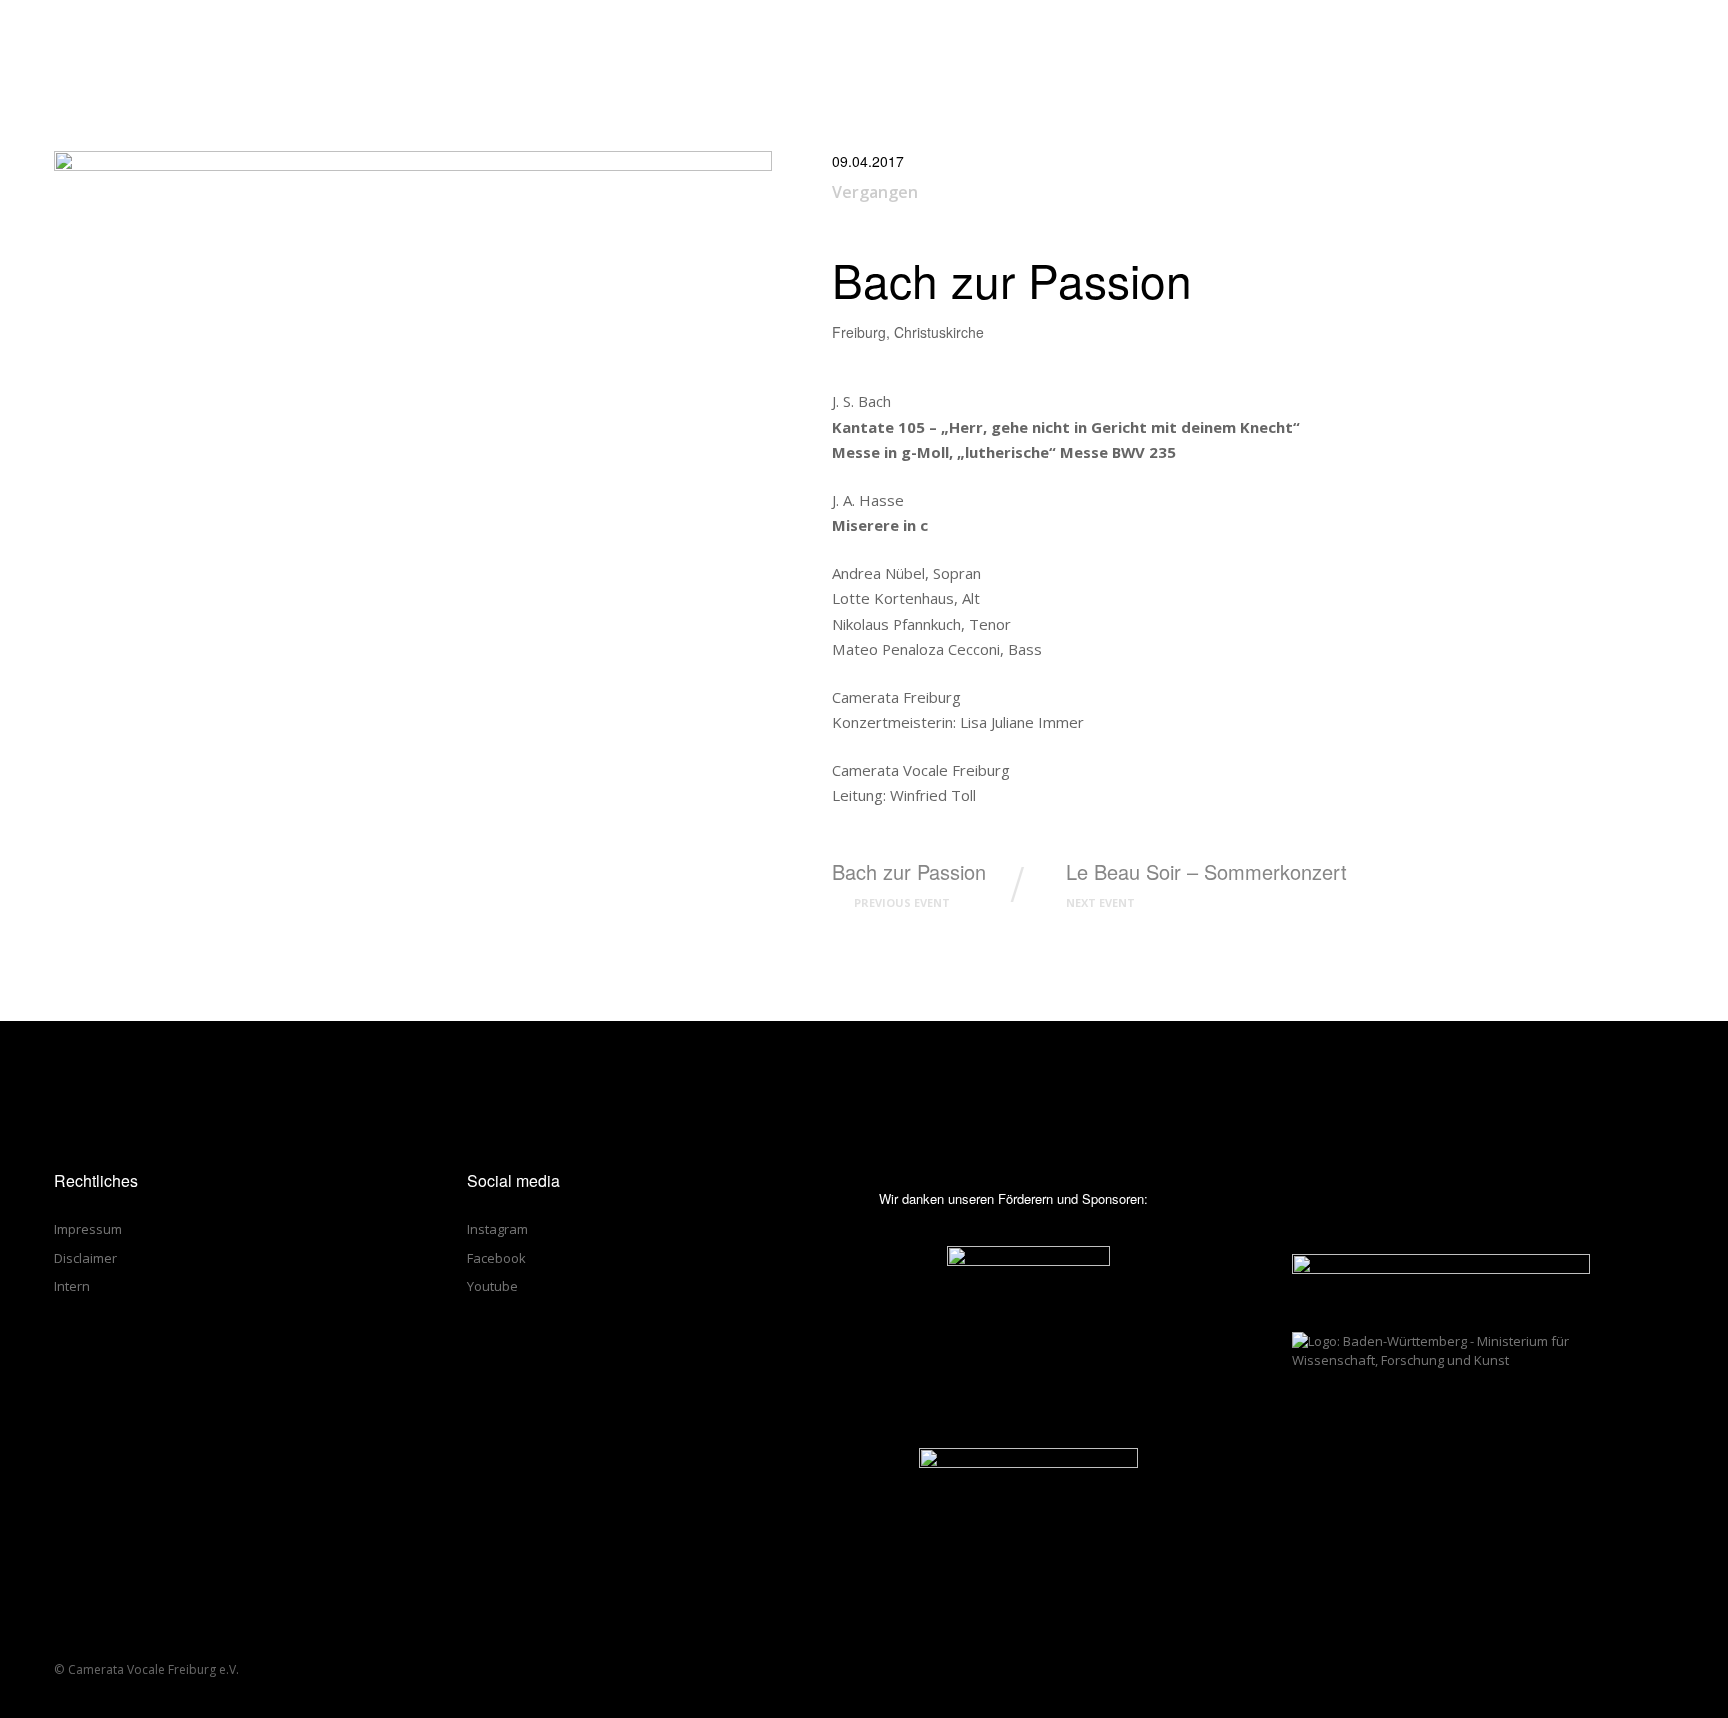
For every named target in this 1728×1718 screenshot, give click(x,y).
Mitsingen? (1223, 38)
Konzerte (1074, 38)
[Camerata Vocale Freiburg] (62, 38)
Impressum (88, 1229)
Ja (1319, 1695)
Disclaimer (85, 1258)
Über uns (986, 38)
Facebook (496, 1258)
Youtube (492, 1286)
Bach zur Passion (909, 884)
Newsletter (1499, 38)
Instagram (497, 1229)
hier (1155, 1695)
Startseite (895, 38)
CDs (1146, 38)
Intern (72, 1286)
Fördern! (1316, 38)
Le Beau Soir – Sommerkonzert (1206, 884)
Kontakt (1403, 38)
